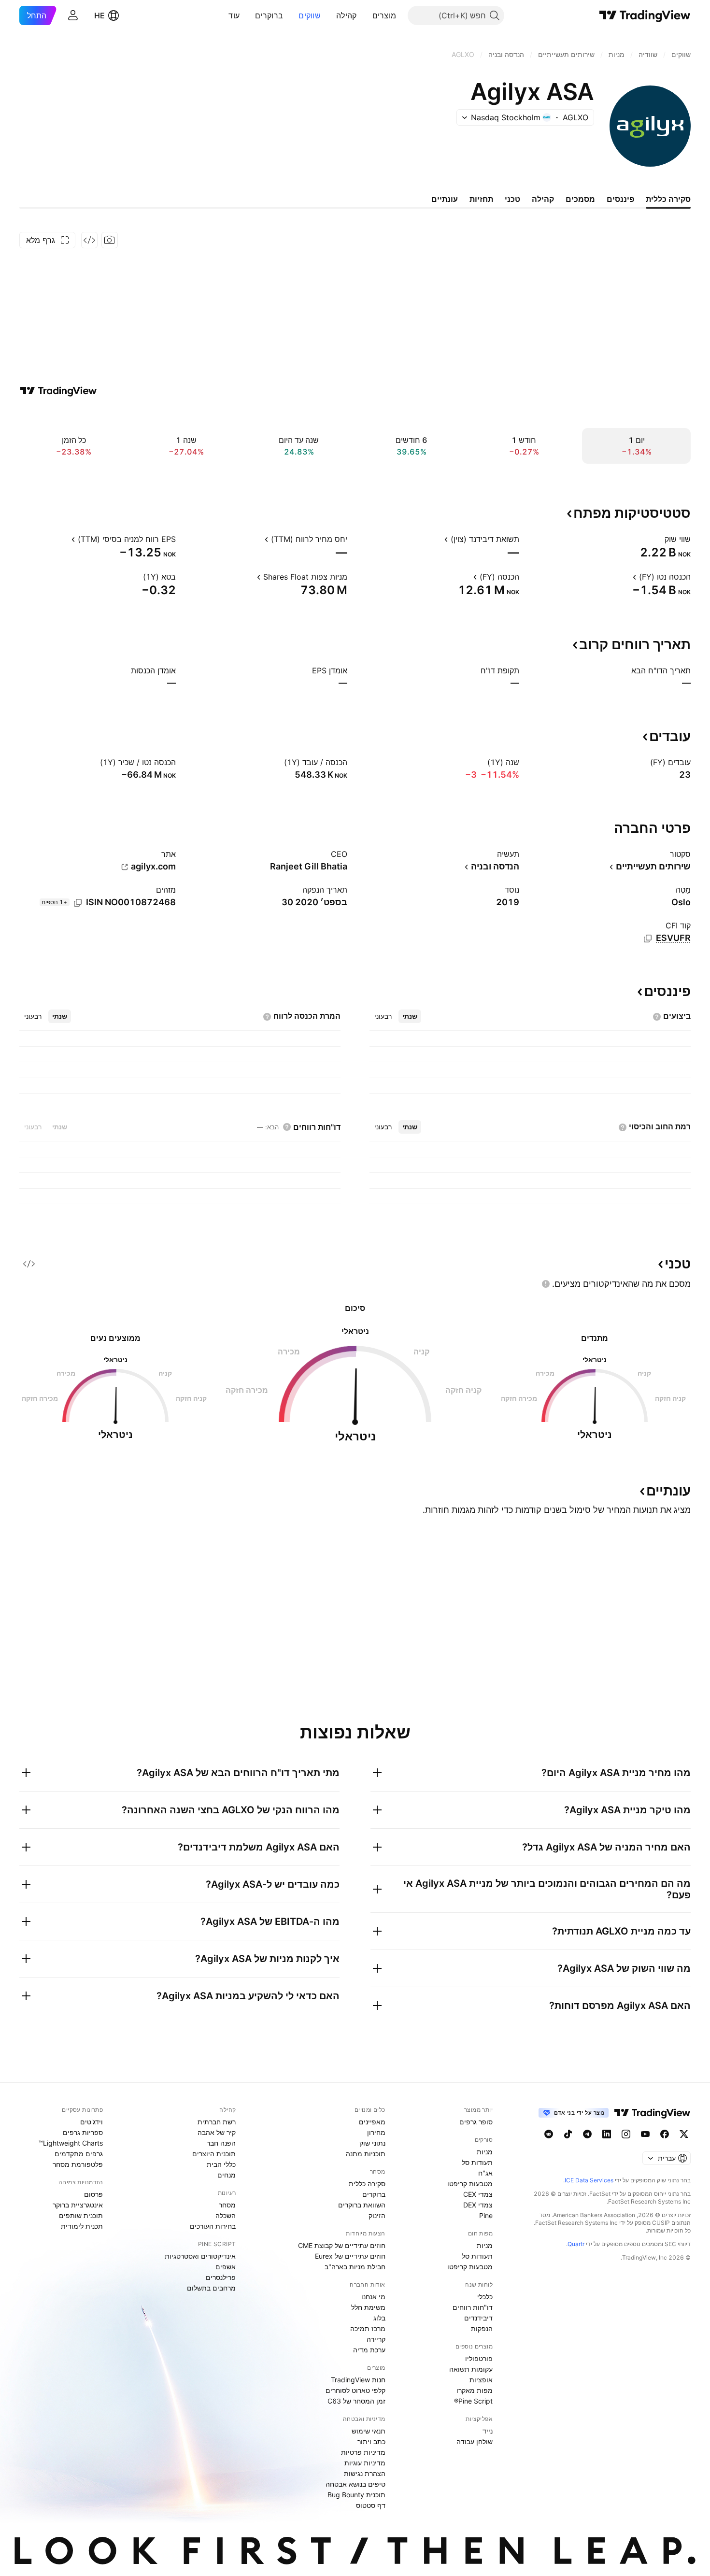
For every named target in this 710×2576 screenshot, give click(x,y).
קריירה (376, 2339)
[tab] (410, 1016)
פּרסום (93, 2194)
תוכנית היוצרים (214, 2154)
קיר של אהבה (217, 2132)
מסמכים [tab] (580, 199)
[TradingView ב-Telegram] (587, 2134)
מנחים (227, 2175)
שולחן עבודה (475, 2441)
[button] (365, 15)
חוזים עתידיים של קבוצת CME (342, 2245)
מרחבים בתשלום (211, 2288)
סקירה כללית (367, 2184)
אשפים (226, 2267)
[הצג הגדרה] (658, 539)
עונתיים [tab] (445, 199)
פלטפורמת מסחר (78, 2164)
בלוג (379, 2318)
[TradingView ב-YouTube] (645, 2134)
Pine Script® (473, 2401)
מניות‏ (485, 2152)
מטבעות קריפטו (470, 2184)
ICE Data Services (589, 2180)
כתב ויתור (371, 2441)
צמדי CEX (478, 2194)
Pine (486, 2215)
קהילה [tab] (543, 199)
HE (99, 15)
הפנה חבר (221, 2143)
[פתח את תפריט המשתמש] (73, 15)
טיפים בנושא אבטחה (355, 2484)
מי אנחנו (373, 2297)
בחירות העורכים (213, 2226)
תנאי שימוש (369, 2431)
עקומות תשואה (471, 2369)
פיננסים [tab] (620, 199)
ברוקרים (269, 15)
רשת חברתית (217, 2122)
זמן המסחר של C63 (356, 2401)
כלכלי (485, 2297)
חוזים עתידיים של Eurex (350, 2256)
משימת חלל (368, 2307)
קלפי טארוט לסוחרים (355, 2390)
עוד (234, 15)
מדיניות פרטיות (363, 2452)
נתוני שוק (372, 2143)
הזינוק (377, 2215)
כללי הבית (221, 2164)
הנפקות (482, 2328)
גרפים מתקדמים (79, 2154)
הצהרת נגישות (365, 2473)
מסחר (227, 2205)
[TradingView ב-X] (684, 2134)
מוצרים (384, 15)
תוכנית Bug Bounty (356, 2495)
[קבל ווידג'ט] (89, 240)
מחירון (376, 2132)
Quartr (576, 2244)
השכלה (226, 2215)
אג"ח (485, 2173)
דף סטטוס (371, 2505)
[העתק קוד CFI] (648, 939)
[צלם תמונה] (110, 240)
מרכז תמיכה (368, 2328)
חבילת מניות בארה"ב (355, 2267)
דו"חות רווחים (473, 2307)
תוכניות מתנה (366, 2154)
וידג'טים (92, 2122)
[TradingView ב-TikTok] (568, 2134)
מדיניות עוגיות (365, 2463)
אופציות (481, 2380)
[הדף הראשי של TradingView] (645, 15)
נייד (488, 2431)
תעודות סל (477, 2162)
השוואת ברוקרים (362, 2205)
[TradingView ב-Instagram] (626, 2134)
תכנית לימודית (82, 2226)
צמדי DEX (478, 2205)
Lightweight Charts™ (71, 2143)
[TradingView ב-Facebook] (665, 2134)
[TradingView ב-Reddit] (549, 2134)
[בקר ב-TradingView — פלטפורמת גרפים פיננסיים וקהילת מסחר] (58, 391)
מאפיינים (372, 2122)
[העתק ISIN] (78, 903)
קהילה (347, 15)
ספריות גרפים (83, 2132)
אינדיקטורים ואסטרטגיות (200, 2256)
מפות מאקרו (475, 2390)
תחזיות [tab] (481, 199)
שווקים (310, 15)
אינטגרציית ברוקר (78, 2205)
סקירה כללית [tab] (668, 199)
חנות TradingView (358, 2380)
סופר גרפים (476, 2122)
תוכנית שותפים (81, 2215)
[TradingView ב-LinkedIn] (607, 2134)
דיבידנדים (478, 2318)
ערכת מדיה (369, 2350)
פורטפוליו (479, 2358)
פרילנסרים (221, 2277)
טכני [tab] (512, 199)
